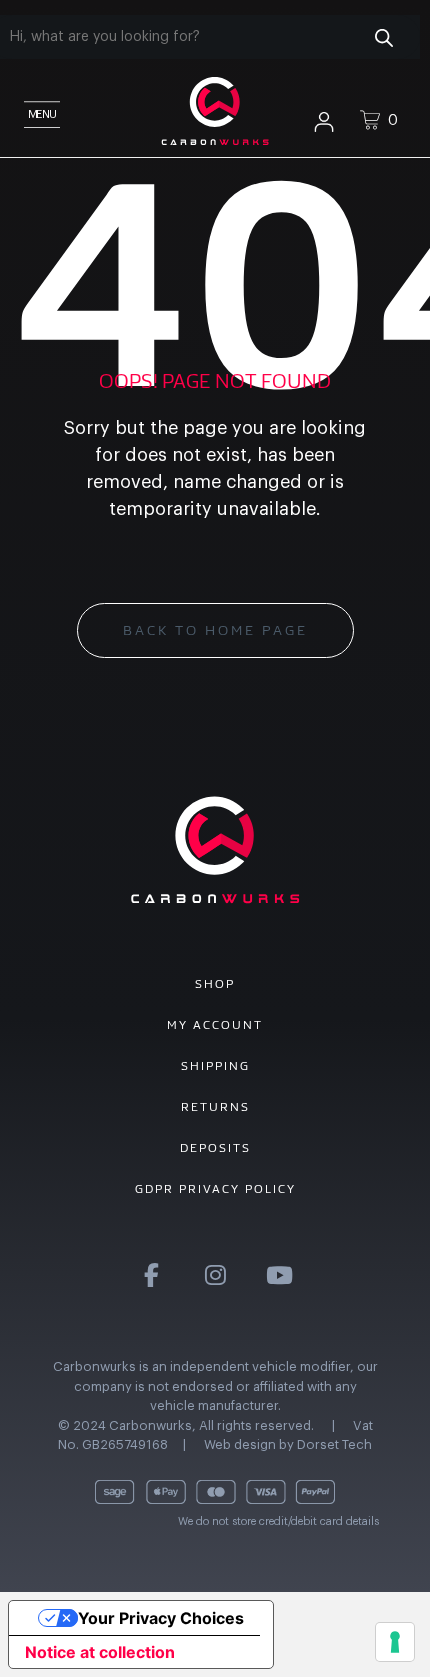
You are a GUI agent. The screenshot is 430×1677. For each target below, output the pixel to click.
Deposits (215, 1148)
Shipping (215, 1066)
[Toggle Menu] (40, 110)
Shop (215, 984)
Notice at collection (100, 1652)
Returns (215, 1107)
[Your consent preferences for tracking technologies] (395, 1642)
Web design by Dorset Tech (288, 1444)
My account (215, 1025)
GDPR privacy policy (215, 1189)
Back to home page (215, 630)
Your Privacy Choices (161, 1618)
